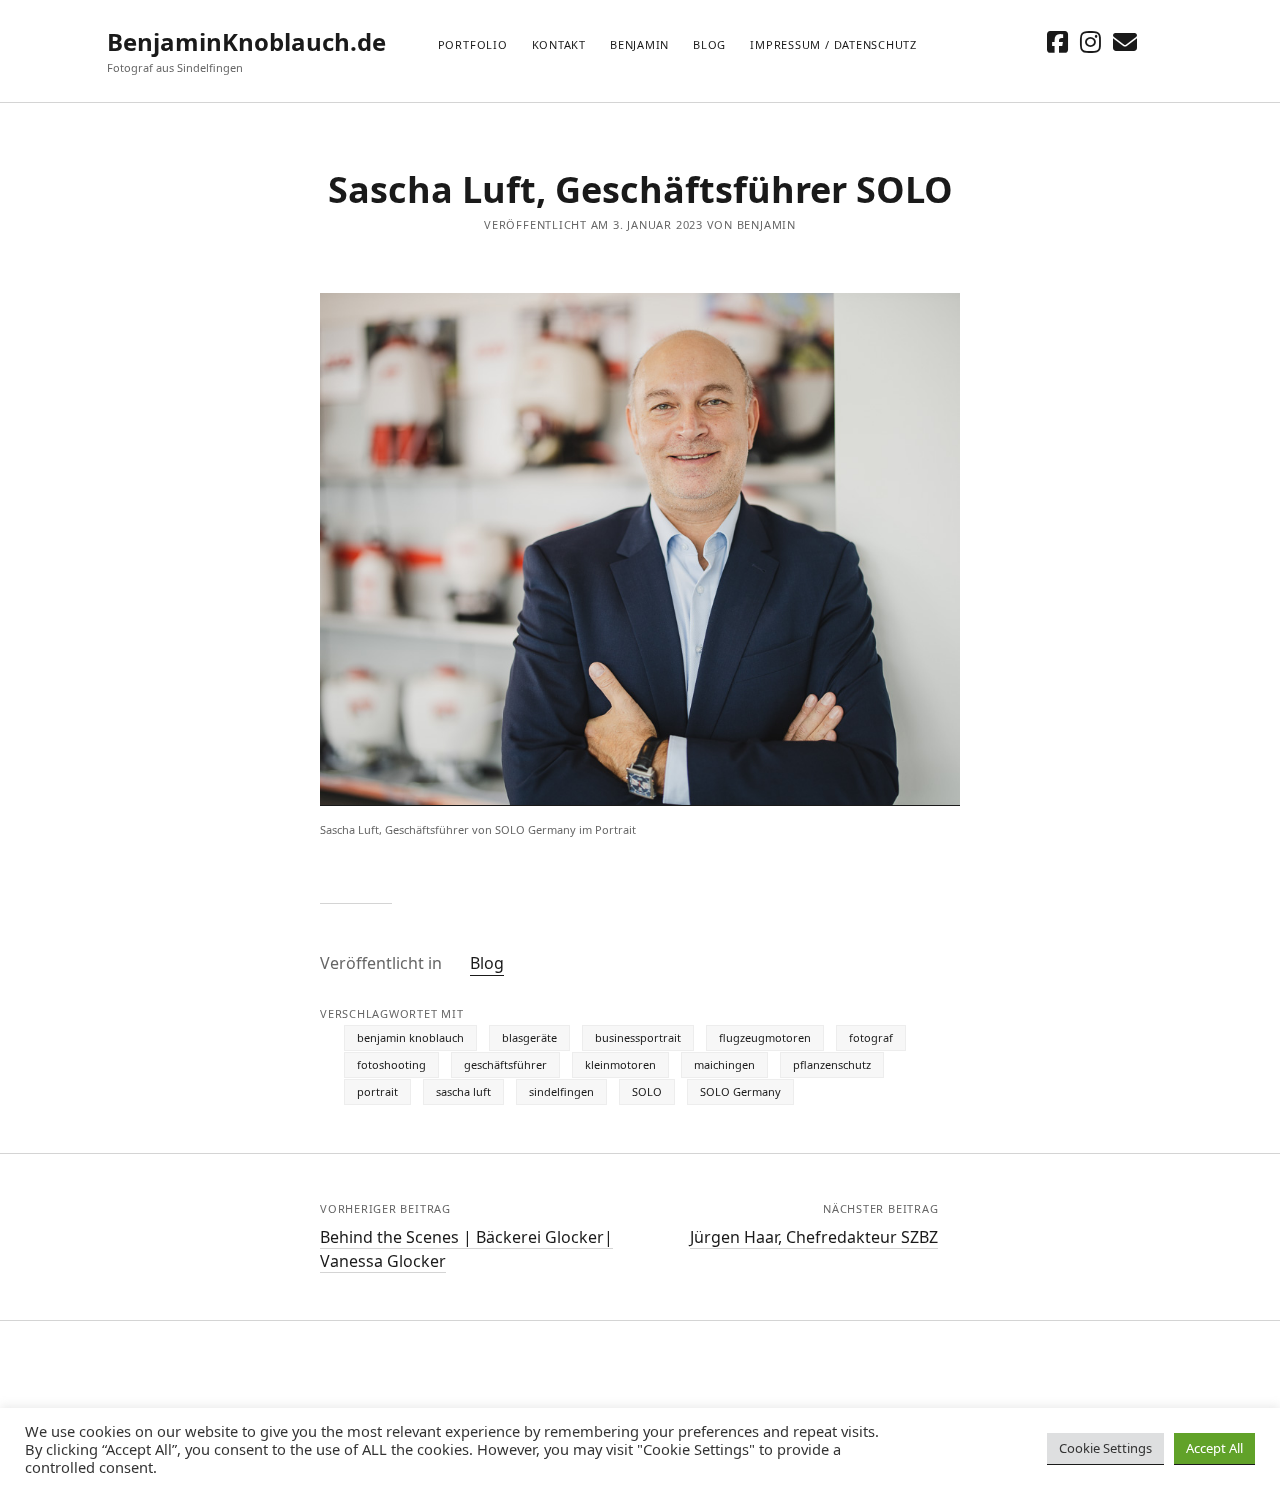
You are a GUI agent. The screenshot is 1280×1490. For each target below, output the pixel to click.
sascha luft (463, 1091)
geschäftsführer (505, 1064)
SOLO (647, 1091)
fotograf (871, 1037)
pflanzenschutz (832, 1064)
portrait (377, 1091)
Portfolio (473, 44)
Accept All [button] (1214, 1448)
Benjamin (639, 44)
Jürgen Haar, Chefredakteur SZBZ (814, 1237)
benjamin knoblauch (410, 1037)
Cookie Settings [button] (1105, 1448)
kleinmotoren (620, 1064)
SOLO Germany (740, 1091)
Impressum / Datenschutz (833, 44)
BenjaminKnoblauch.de (246, 41)
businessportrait (638, 1037)
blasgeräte (529, 1037)
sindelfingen (561, 1091)
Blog (709, 44)
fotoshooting (391, 1064)
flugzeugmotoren (765, 1037)
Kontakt (559, 44)
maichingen (724, 1064)
